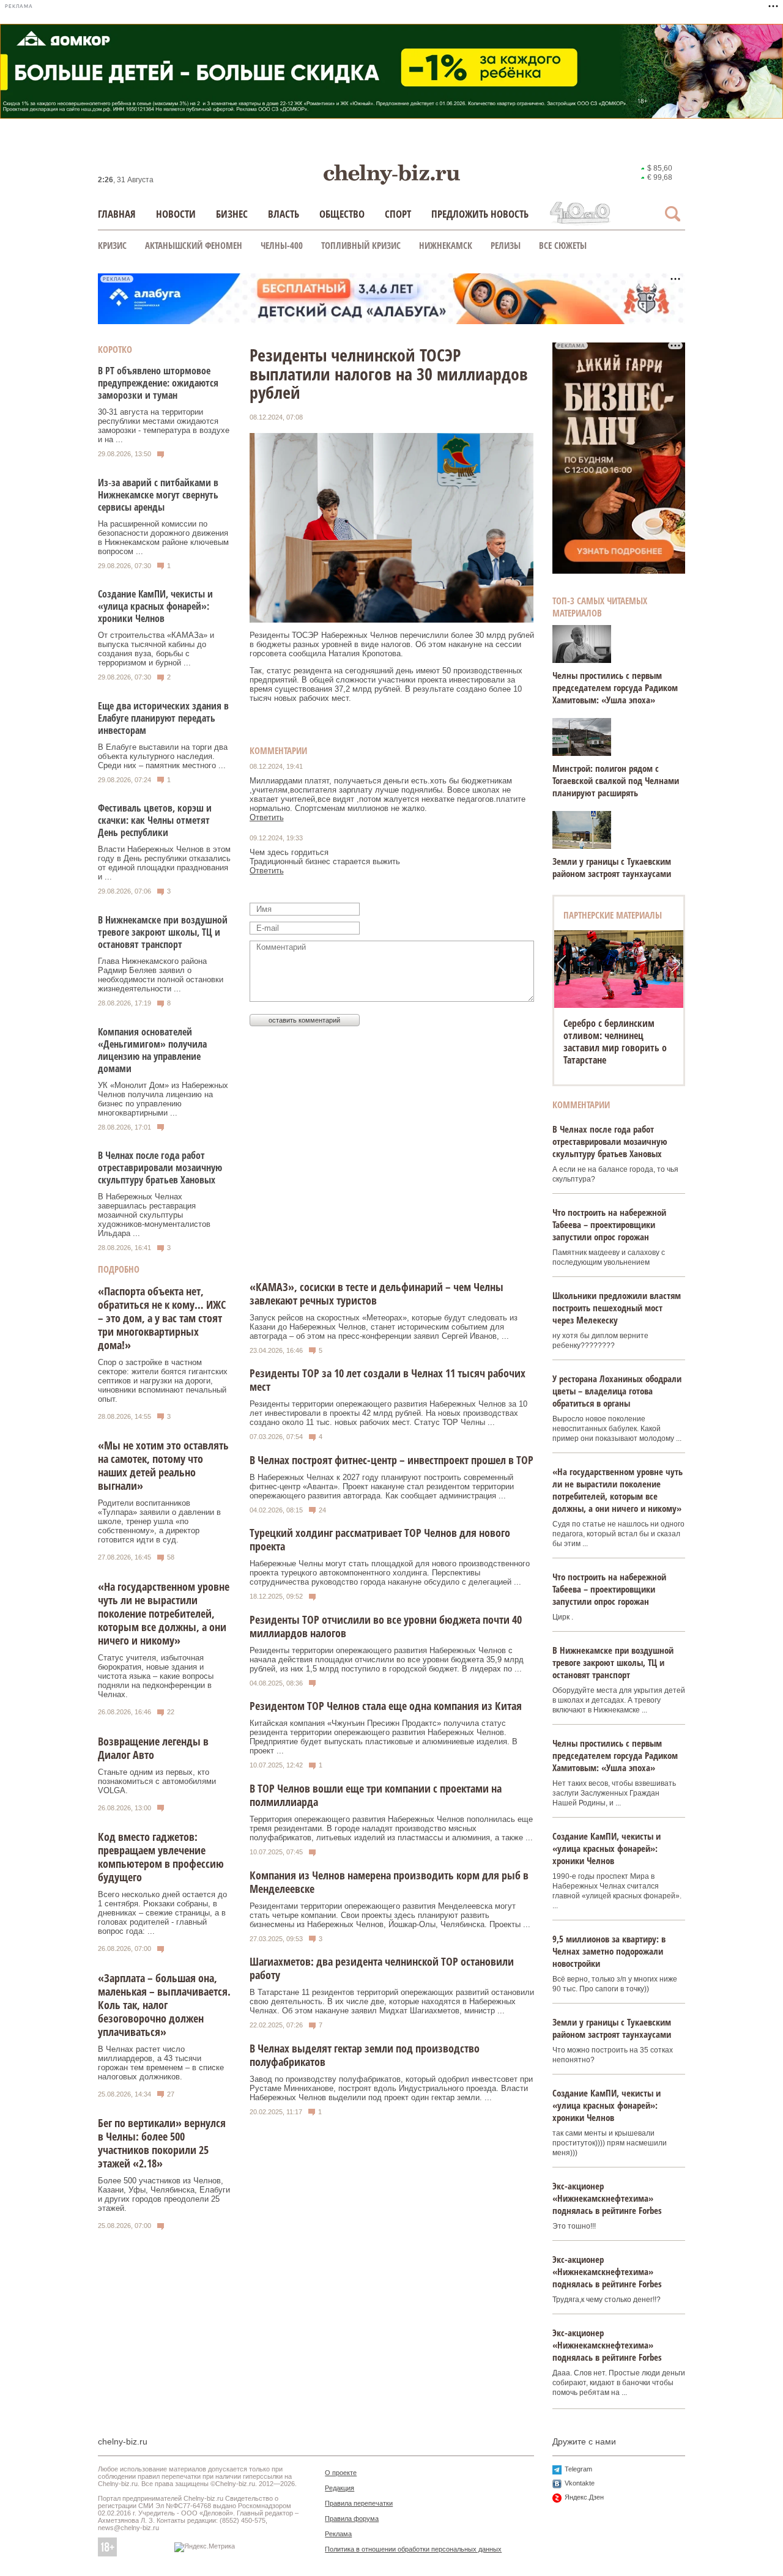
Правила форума (352, 2519)
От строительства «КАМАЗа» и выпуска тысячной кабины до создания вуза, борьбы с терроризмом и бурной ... (156, 649)
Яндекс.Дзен (584, 2497)
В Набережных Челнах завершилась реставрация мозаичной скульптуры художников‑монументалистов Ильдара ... (154, 1215)
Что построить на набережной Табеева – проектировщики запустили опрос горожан (609, 1224)
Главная (117, 214)
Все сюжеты (563, 245)
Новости (176, 214)
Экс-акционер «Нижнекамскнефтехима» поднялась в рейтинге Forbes (607, 2198)
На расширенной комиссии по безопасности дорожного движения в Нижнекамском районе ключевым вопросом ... (163, 538)
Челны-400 (282, 245)
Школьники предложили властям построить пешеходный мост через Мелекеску (617, 1308)
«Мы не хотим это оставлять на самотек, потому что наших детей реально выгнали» (163, 1465)
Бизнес (232, 214)
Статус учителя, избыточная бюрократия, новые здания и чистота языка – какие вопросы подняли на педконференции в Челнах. (156, 1676)
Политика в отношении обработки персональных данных (413, 2549)
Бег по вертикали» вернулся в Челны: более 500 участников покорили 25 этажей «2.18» (162, 2143)
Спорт (398, 214)
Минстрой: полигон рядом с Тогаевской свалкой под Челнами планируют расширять (616, 780)
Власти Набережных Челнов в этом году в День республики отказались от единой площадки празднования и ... (164, 863)
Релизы (506, 245)
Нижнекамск (446, 245)
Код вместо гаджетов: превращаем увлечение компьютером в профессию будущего (161, 1857)
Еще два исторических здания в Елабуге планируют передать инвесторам (163, 718)
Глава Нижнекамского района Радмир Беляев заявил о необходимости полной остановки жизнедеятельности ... (161, 975)
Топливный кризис (361, 245)
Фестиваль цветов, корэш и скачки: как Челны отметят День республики (155, 820)
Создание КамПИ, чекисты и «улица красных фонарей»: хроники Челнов (155, 606)
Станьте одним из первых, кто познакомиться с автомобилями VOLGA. (157, 1781)
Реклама (338, 2534)
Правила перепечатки (359, 2503)
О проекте (341, 2473)
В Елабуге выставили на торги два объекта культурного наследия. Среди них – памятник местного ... (163, 756)
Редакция (340, 2488)
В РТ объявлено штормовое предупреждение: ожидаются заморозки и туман (158, 383)
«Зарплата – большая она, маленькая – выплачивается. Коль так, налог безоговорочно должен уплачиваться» (164, 2005)
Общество (342, 214)
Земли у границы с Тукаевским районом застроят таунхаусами (612, 867)
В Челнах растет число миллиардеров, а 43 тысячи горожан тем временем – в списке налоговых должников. (161, 2063)
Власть (284, 214)
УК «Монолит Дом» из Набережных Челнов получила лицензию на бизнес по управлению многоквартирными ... (163, 1099)
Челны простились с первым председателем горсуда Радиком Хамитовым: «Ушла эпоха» (615, 687)
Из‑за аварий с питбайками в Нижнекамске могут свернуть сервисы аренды (158, 495)
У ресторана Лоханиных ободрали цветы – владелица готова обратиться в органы (617, 1391)
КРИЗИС (112, 245)
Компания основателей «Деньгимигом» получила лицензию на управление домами (152, 1050)
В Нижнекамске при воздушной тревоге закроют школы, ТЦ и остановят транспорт (163, 932)
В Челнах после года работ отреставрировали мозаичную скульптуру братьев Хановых (160, 1168)
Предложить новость (480, 214)
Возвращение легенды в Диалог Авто (153, 1748)
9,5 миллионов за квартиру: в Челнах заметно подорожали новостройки (609, 1951)
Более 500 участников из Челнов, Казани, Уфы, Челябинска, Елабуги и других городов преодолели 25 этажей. (164, 2194)
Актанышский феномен (194, 245)
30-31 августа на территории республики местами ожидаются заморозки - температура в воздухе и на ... (164, 426)
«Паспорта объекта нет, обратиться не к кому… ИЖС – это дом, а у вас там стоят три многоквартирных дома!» (162, 1318)
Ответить (267, 817)
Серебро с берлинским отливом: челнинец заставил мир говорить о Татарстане (615, 1042)
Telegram (578, 2469)
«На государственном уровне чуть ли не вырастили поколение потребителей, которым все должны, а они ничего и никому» (164, 1613)
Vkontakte (580, 2483)
